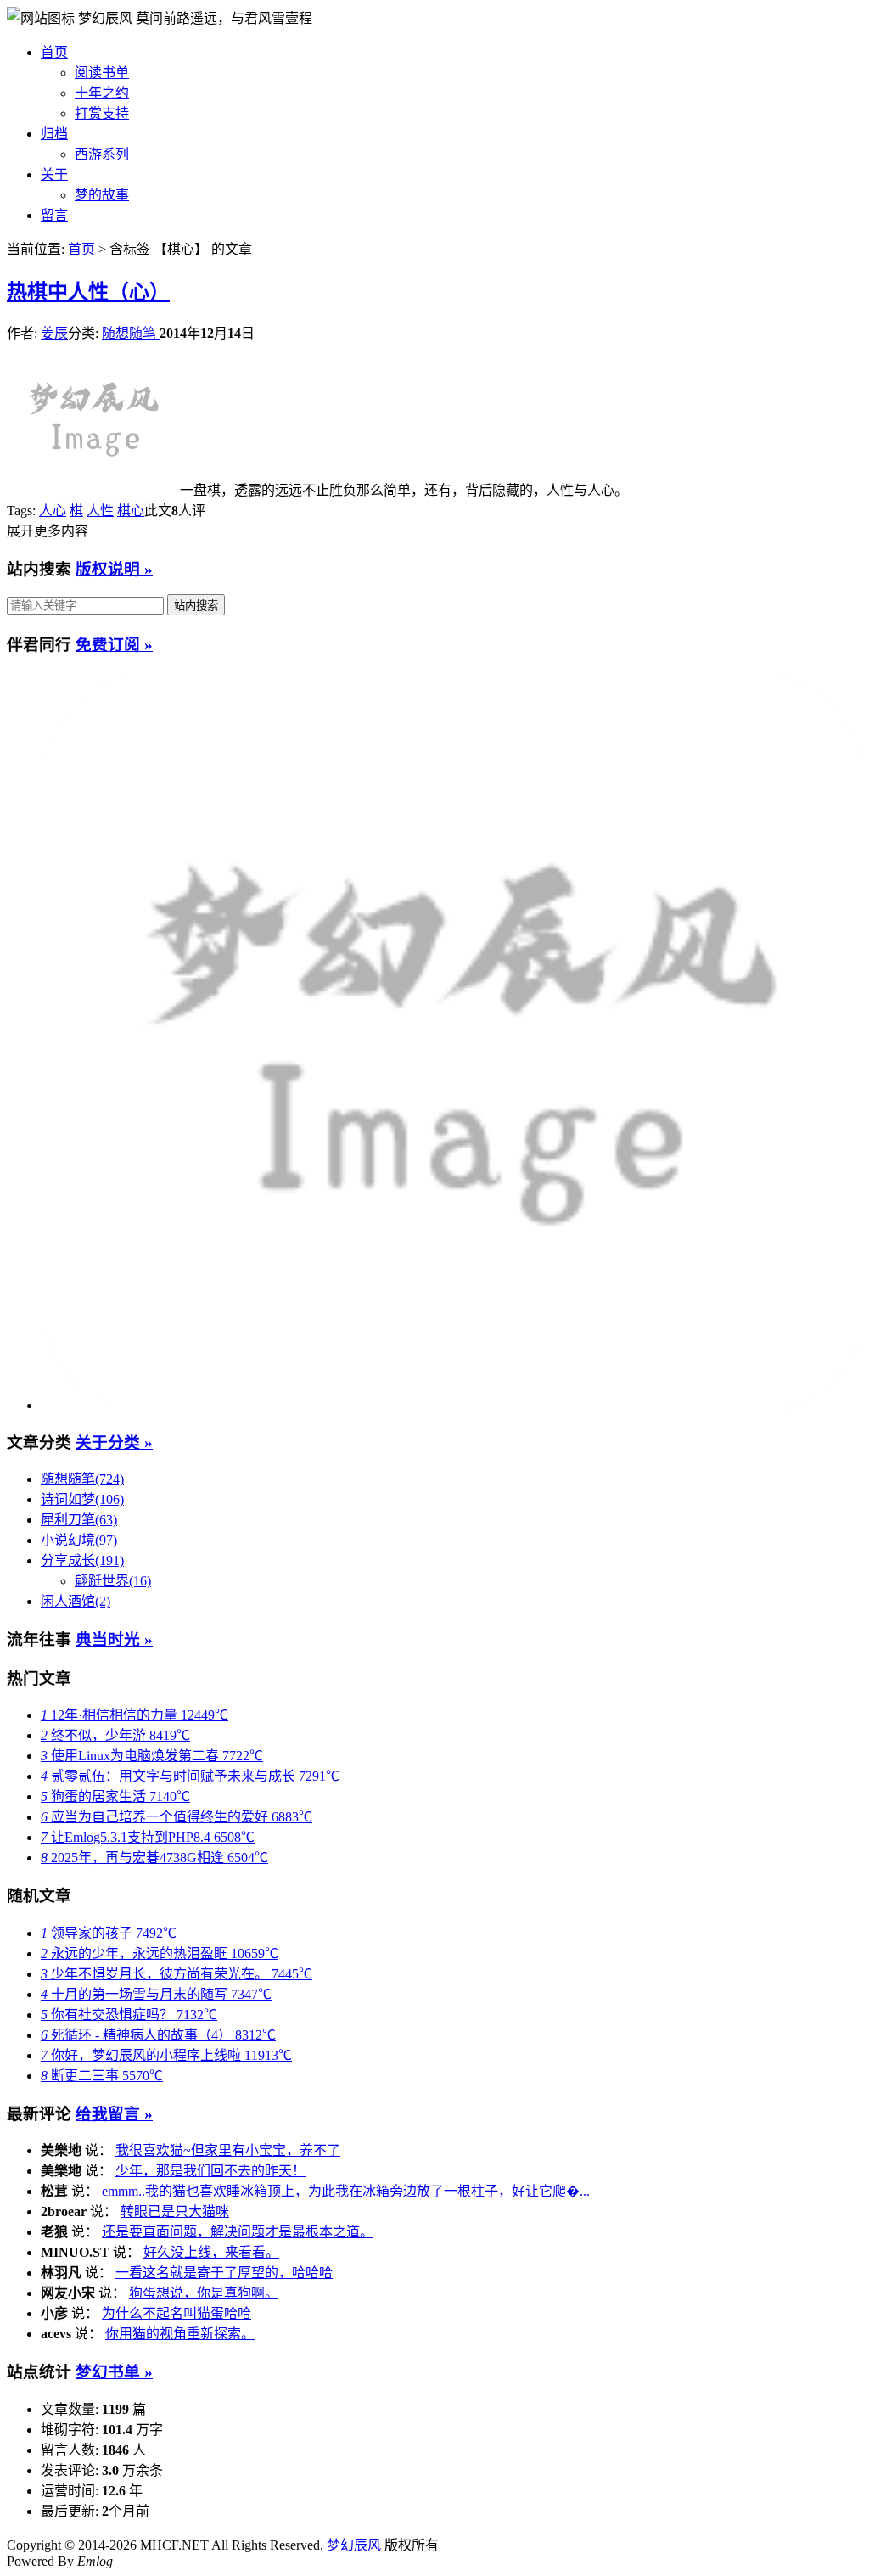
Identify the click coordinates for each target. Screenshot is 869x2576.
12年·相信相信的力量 (135, 1715)
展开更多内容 (48, 531)
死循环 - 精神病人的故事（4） (158, 2035)
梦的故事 (102, 195)
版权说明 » (114, 569)
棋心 (131, 511)
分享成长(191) (82, 1560)
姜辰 (54, 333)
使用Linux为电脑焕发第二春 (152, 1756)
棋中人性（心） (88, 292)
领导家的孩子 (109, 1933)
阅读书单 (102, 73)
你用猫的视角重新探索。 (180, 2334)
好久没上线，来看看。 (211, 2252)
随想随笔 (131, 333)
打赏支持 (102, 113)
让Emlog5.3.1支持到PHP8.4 (148, 1837)
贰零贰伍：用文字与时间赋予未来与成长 (190, 1776)
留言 (54, 215)
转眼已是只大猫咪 (175, 2211)
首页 (54, 52)
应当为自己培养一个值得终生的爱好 (177, 1817)
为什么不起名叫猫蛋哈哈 (177, 2313)
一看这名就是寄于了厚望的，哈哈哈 (224, 2273)
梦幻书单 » (114, 2372)
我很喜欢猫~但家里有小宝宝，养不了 (228, 2150)
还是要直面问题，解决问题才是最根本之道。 (238, 2232)
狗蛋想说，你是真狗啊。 (204, 2293)
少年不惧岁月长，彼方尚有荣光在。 (177, 1974)
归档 (54, 134)
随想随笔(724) (82, 1479)
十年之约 (102, 93)
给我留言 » (114, 2114)
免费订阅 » (114, 645)
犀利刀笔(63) (79, 1520)
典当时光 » (114, 1639)
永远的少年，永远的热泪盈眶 (160, 1953)
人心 (53, 511)
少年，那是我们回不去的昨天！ (210, 2171)
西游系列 (102, 154)
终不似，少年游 (115, 1735)
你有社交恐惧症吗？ (129, 2015)
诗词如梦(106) (82, 1499)
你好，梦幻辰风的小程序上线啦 (166, 2055)
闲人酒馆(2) (76, 1601)
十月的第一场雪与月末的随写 (156, 1994)
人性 (100, 511)
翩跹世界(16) (113, 1581)
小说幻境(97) (79, 1540)
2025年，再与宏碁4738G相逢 (154, 1858)
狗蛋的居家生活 (115, 1796)
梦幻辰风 (107, 18)
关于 (54, 174)
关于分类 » (114, 1442)
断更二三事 (102, 2076)
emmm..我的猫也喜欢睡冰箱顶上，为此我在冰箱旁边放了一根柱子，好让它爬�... (346, 2191)
